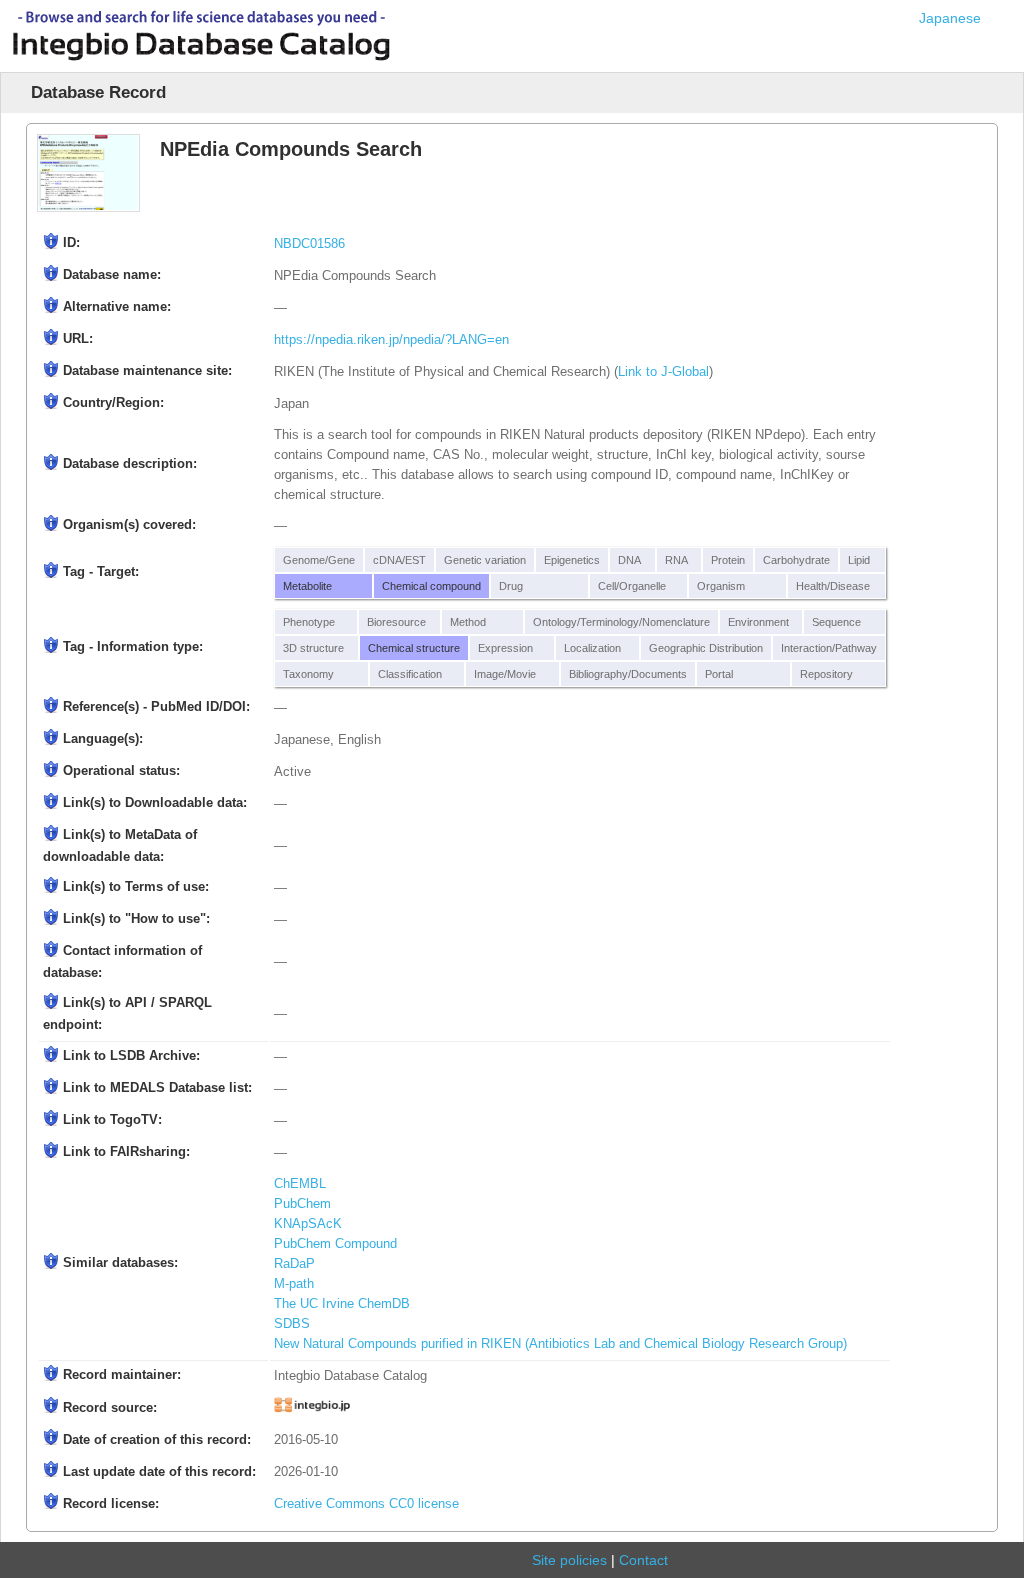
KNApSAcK (308, 1224)
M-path (294, 1284)
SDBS (292, 1324)
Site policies (569, 1560)
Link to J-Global (663, 372)
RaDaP (294, 1264)
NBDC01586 (309, 244)
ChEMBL (300, 1184)
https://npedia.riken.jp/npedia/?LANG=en (391, 340)
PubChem (302, 1204)
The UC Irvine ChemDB (342, 1304)
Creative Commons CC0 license (366, 1504)
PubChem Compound (335, 1244)
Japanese (950, 18)
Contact (643, 1560)
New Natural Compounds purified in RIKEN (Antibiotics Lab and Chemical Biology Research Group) (560, 1344)
